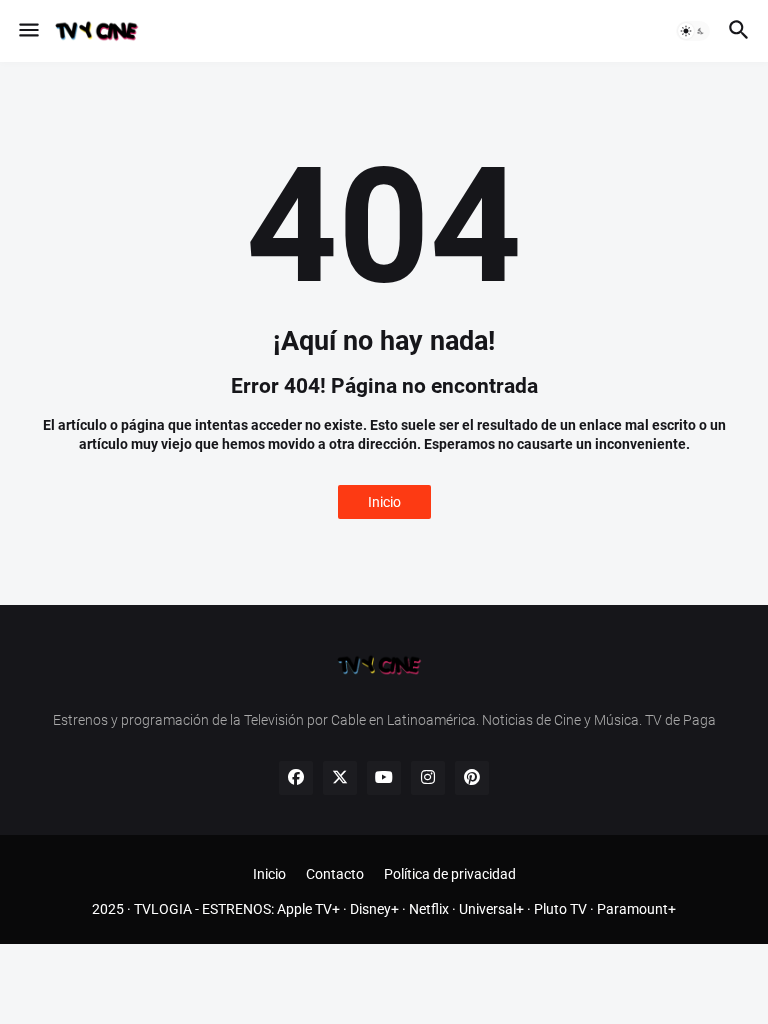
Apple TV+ (308, 909)
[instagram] (428, 778)
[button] (27, 31)
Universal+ (491, 909)
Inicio (384, 502)
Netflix (429, 909)
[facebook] (296, 778)
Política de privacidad (450, 874)
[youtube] (384, 778)
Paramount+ (636, 909)
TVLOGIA (163, 909)
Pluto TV (560, 909)
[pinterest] (472, 778)
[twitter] (340, 778)
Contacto (335, 874)
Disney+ (374, 909)
